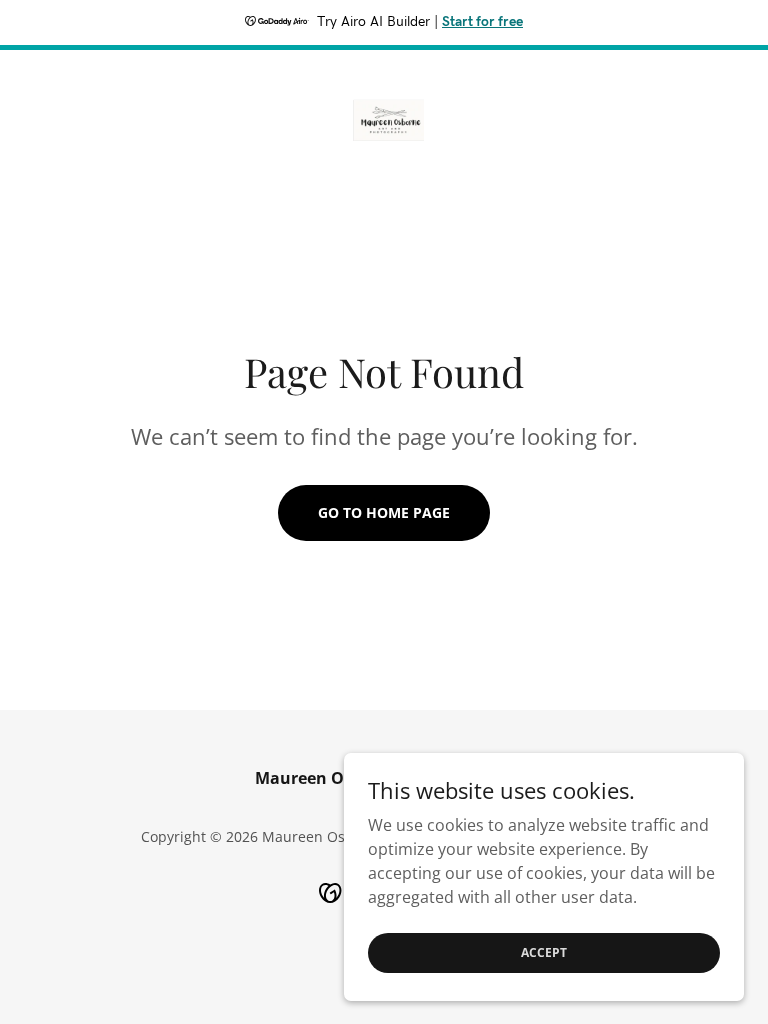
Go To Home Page (384, 512)
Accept (544, 952)
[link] (384, 114)
